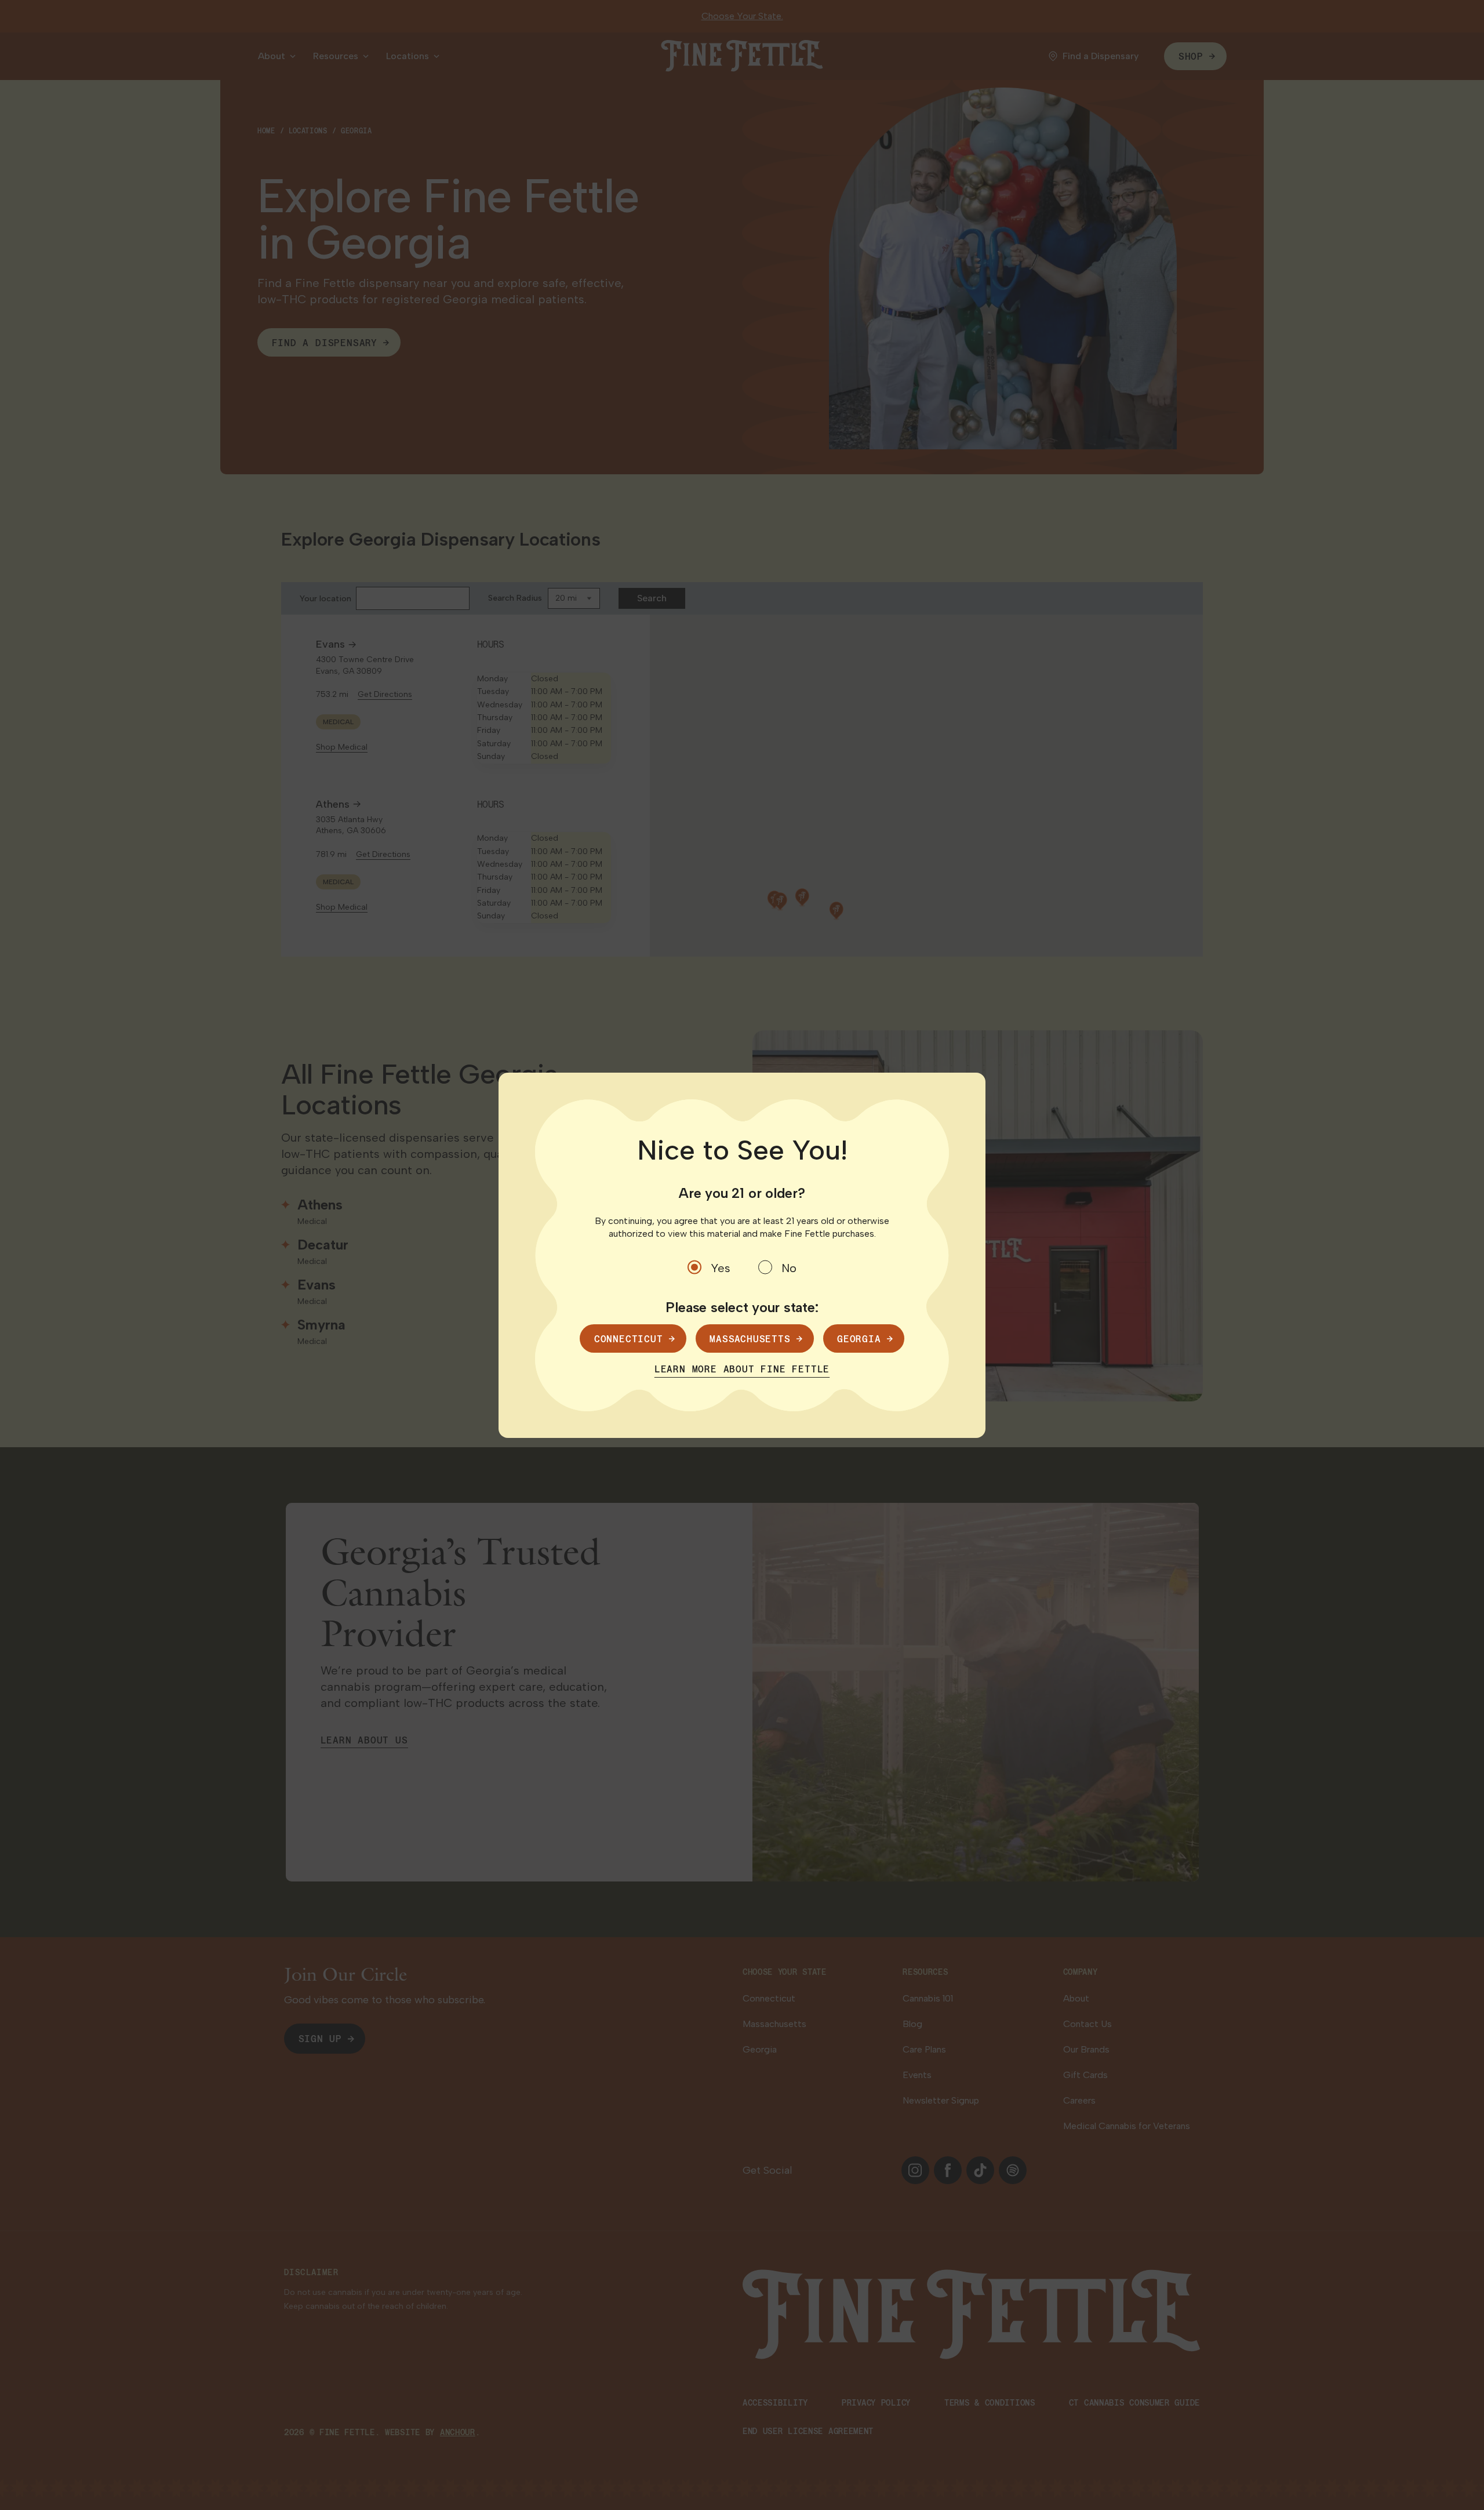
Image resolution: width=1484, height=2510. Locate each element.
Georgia (859, 1338)
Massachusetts (750, 1338)
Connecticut (629, 1338)
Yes (721, 1268)
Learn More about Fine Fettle (742, 1369)
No (789, 1268)
